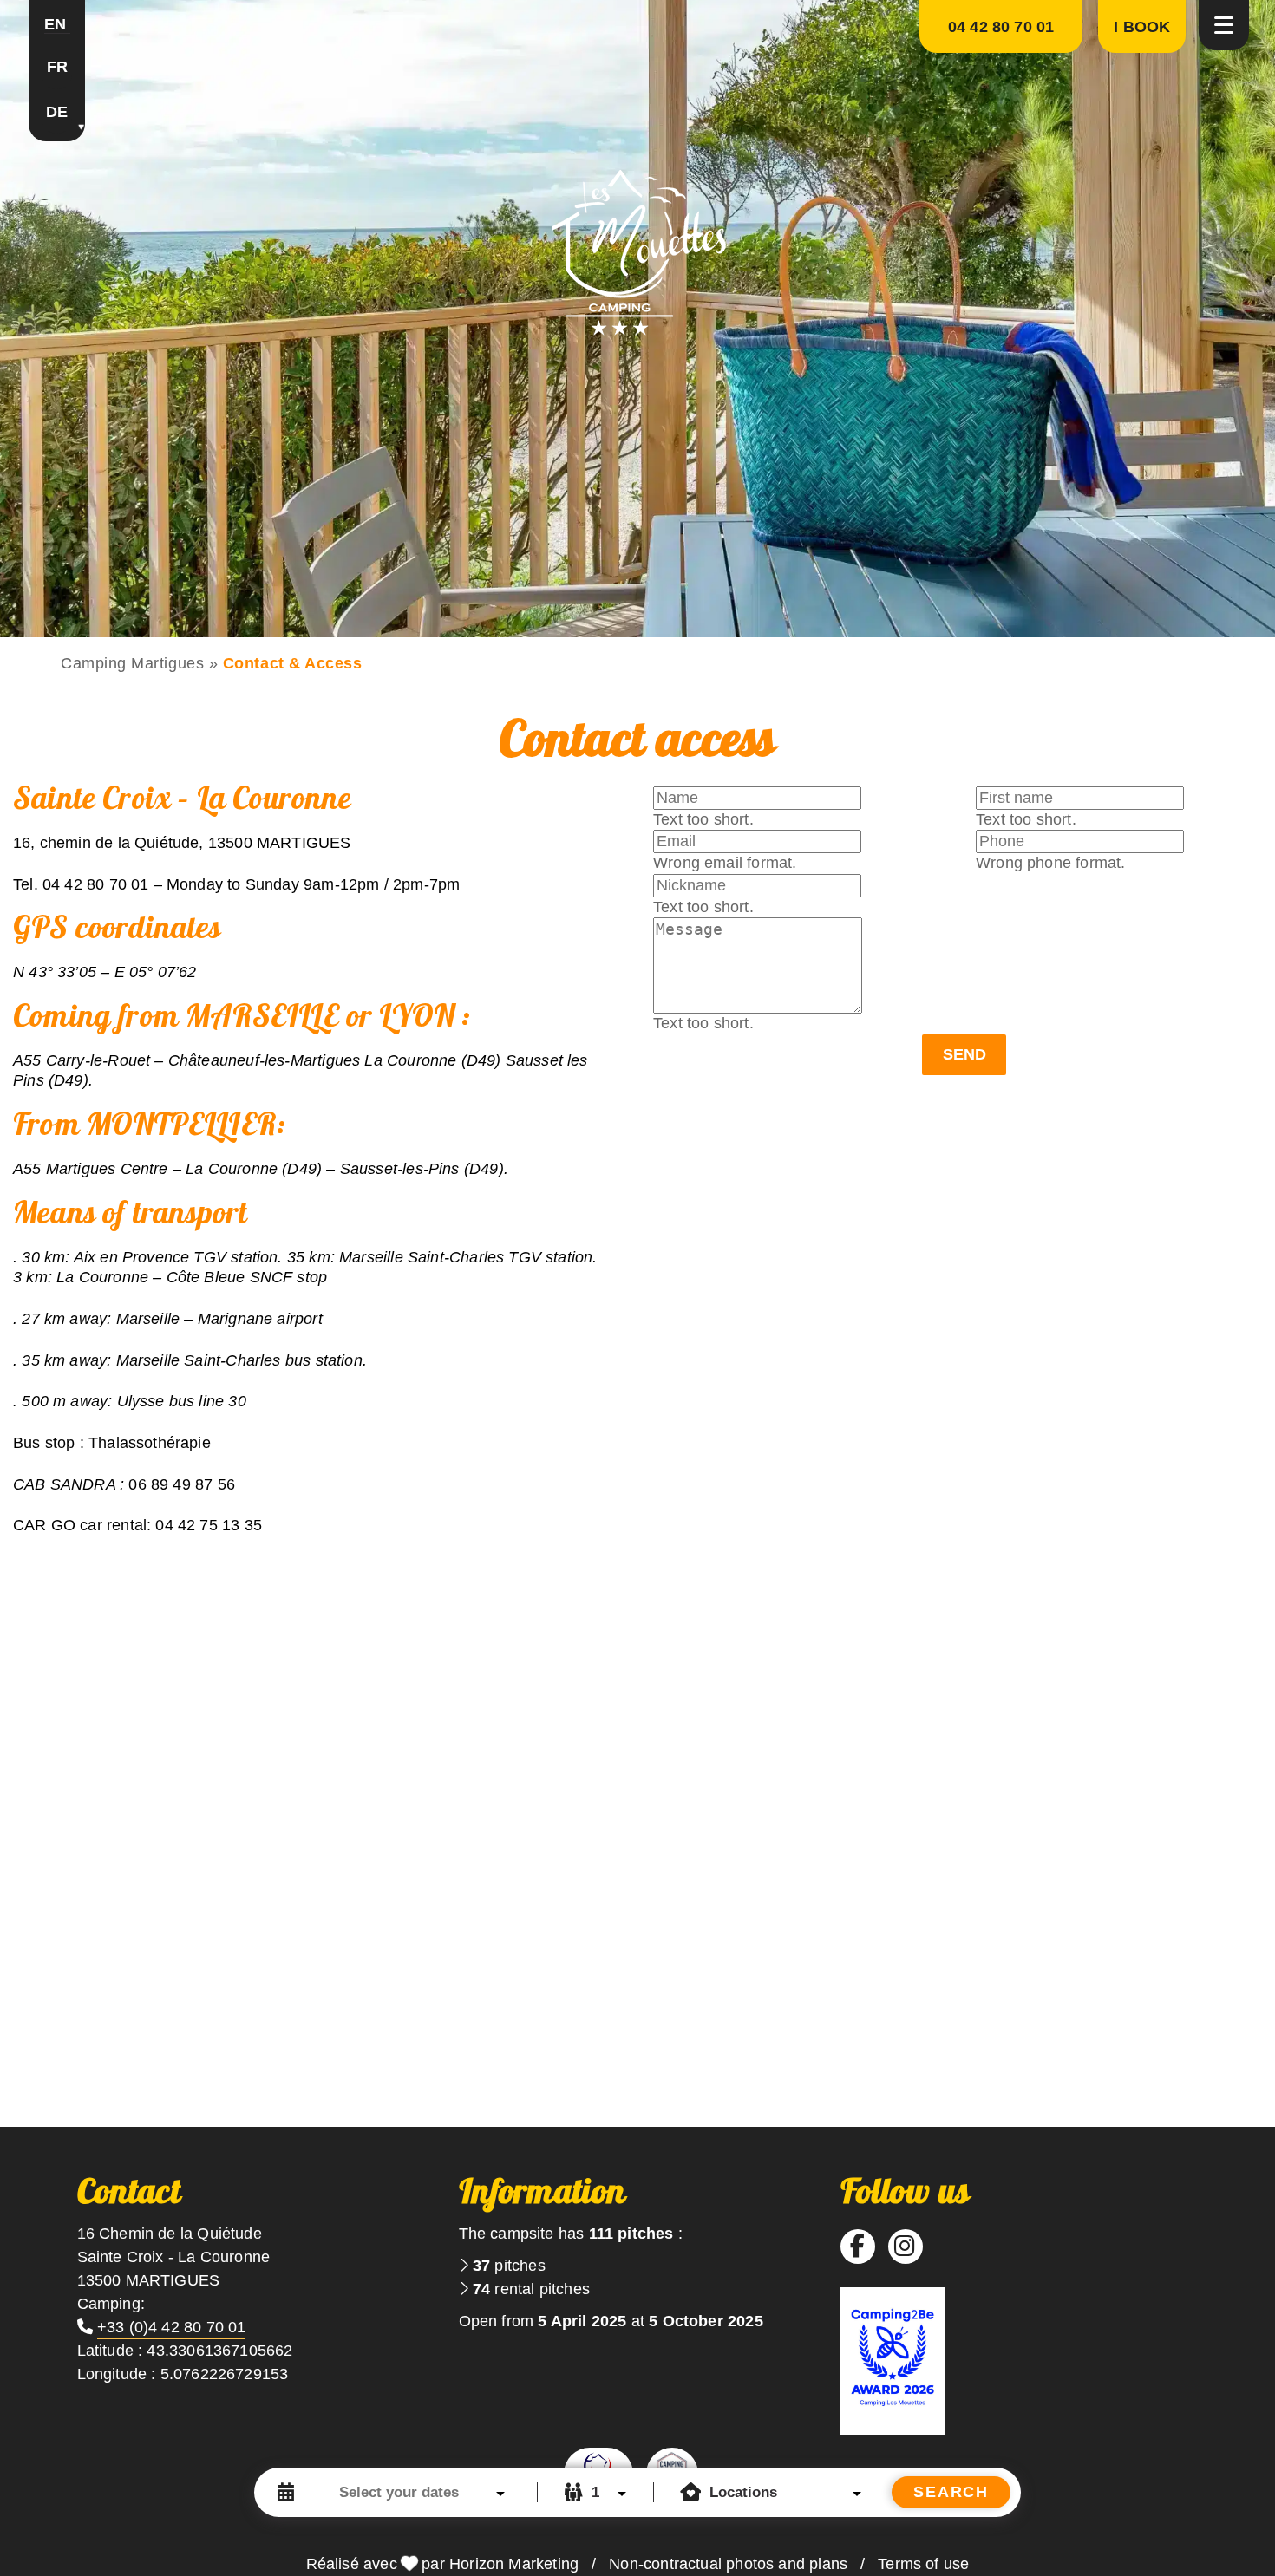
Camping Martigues (132, 663)
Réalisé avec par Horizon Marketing (443, 2564)
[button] (57, 26)
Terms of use (923, 2564)
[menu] (1224, 25)
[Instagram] (905, 2247)
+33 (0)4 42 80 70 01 (172, 2327)
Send (964, 1054)
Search (951, 2492)
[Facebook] (857, 2247)
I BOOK (1142, 27)
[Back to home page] (638, 251)
